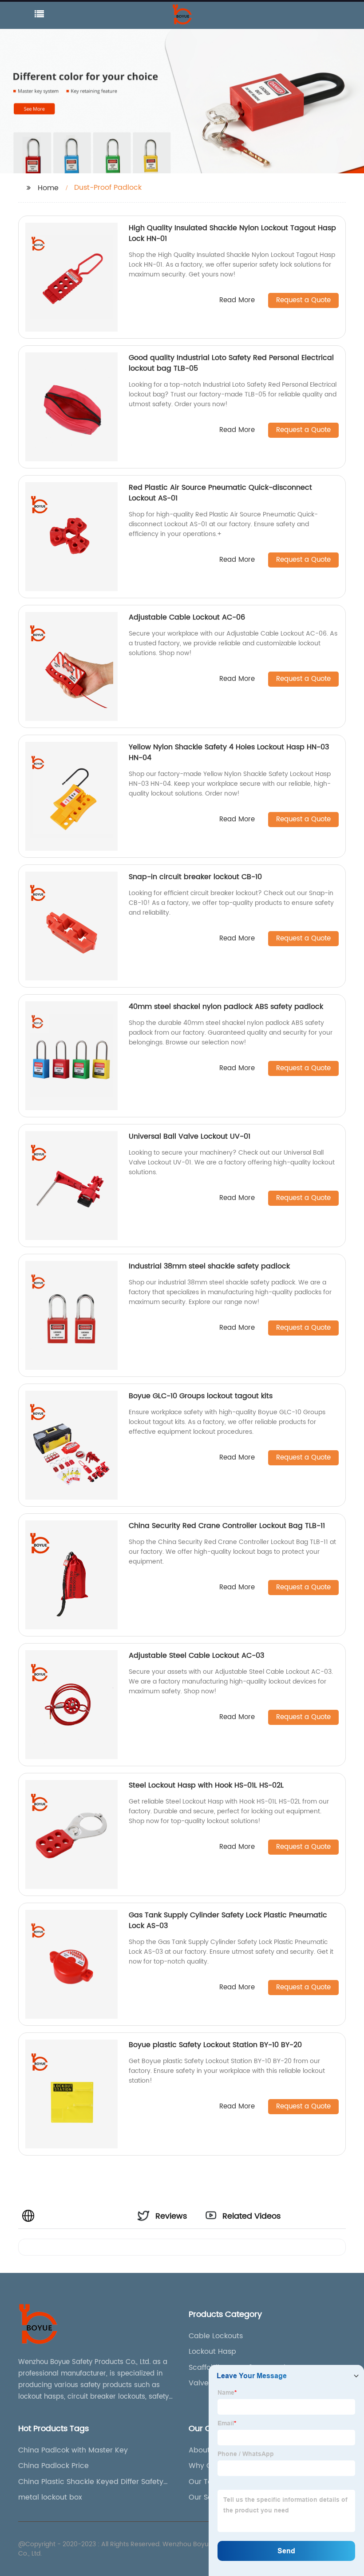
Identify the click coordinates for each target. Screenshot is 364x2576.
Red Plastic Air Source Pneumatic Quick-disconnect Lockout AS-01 (220, 493)
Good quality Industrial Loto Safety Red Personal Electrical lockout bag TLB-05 (231, 363)
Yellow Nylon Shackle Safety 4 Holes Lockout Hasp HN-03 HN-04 (229, 752)
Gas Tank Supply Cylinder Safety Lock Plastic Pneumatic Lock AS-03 (228, 1920)
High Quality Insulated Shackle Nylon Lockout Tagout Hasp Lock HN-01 (232, 233)
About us (204, 2450)
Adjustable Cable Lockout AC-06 (187, 617)
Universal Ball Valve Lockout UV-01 (190, 1136)
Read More (237, 301)
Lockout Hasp (212, 2352)
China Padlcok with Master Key (73, 2450)
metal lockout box (50, 2497)
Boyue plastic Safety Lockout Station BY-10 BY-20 (215, 2045)
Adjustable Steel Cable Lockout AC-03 (196, 1656)
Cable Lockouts (216, 2336)
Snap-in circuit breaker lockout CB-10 (195, 877)
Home (48, 188)
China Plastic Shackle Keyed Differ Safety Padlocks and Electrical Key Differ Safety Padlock (91, 2482)
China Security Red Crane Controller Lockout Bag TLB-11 (227, 1526)
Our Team (206, 2482)
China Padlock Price (53, 2466)
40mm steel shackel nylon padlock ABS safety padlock (226, 1007)
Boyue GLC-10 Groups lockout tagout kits (201, 1396)
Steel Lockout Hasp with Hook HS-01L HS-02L (206, 1785)
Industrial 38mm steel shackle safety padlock (209, 1266)
